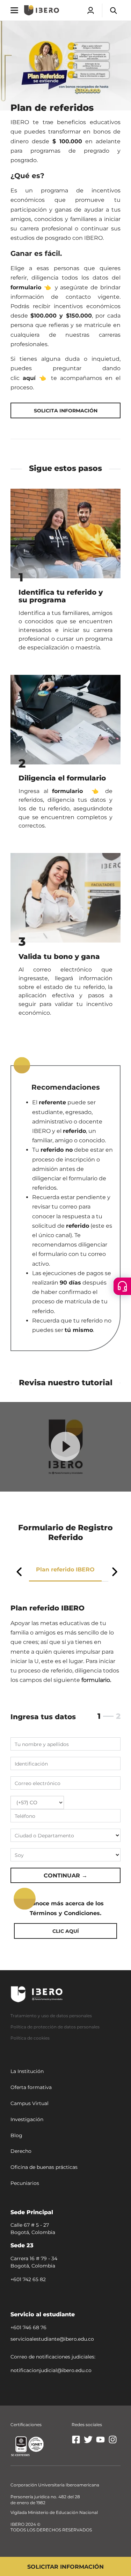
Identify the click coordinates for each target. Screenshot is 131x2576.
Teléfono (25, 1816)
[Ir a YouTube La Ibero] (100, 2442)
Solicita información (66, 411)
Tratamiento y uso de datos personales (51, 2016)
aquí (29, 378)
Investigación (27, 2119)
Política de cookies (30, 2038)
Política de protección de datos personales (55, 2027)
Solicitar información (65, 2567)
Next (115, 1572)
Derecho (21, 2151)
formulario (26, 287)
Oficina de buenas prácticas (44, 2167)
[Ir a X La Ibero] (88, 2442)
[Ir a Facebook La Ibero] (76, 2442)
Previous (19, 1572)
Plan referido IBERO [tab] (65, 1569)
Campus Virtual (30, 2103)
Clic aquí (66, 1931)
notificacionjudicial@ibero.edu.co (51, 2370)
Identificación (31, 1764)
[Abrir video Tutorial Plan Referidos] (65, 1446)
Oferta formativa (31, 2087)
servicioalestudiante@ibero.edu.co (52, 2339)
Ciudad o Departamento (44, 1836)
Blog (16, 2135)
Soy (19, 1855)
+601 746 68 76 (28, 2327)
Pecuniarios (25, 2183)
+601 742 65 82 (28, 2279)
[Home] (42, 10)
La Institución (27, 2071)
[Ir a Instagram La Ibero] (113, 2442)
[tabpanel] (65, 1764)
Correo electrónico (38, 1783)
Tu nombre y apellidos (42, 1744)
